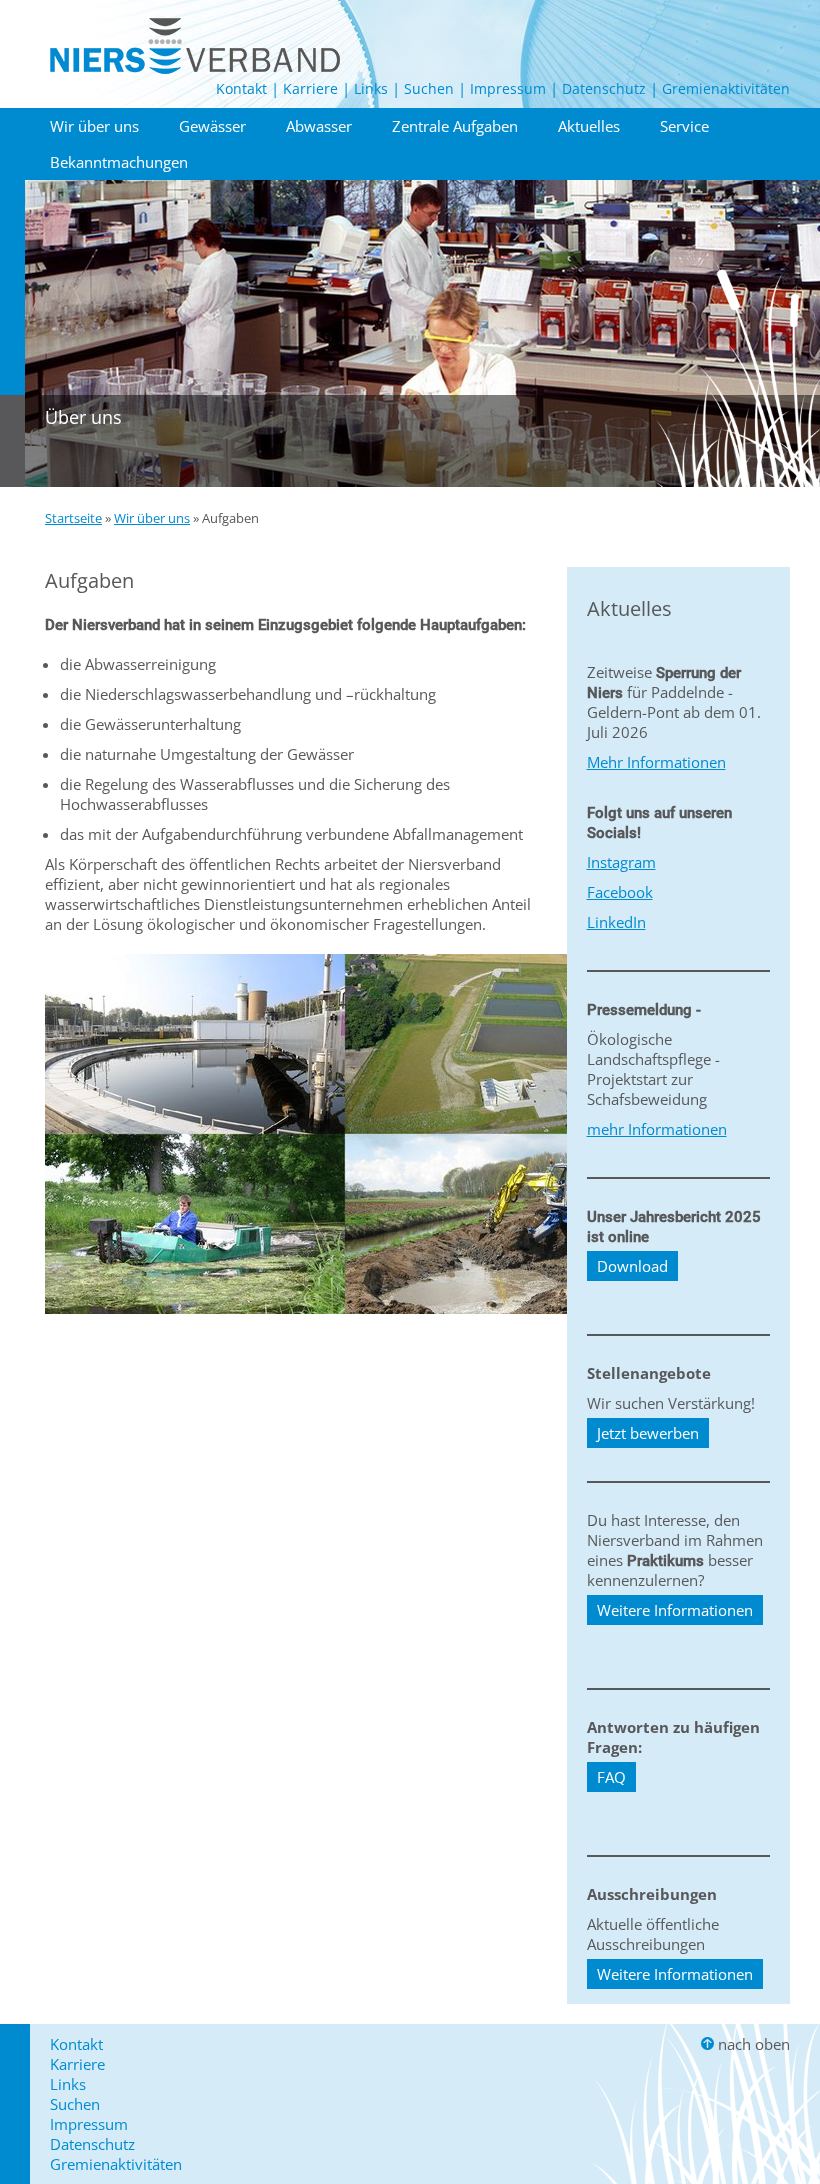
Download (632, 1266)
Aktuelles (589, 126)
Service (684, 126)
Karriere (310, 88)
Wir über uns (94, 126)
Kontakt (241, 88)
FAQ (611, 1777)
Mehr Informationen (656, 762)
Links (371, 88)
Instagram (621, 862)
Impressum (508, 88)
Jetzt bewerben (648, 1433)
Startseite (73, 518)
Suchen (429, 88)
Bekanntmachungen (119, 162)
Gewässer (212, 126)
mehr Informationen (657, 1129)
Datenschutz (604, 88)
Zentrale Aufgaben (455, 126)
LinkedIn (616, 922)
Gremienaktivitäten (726, 88)
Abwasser (319, 126)
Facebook (620, 892)
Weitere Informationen (675, 1610)
